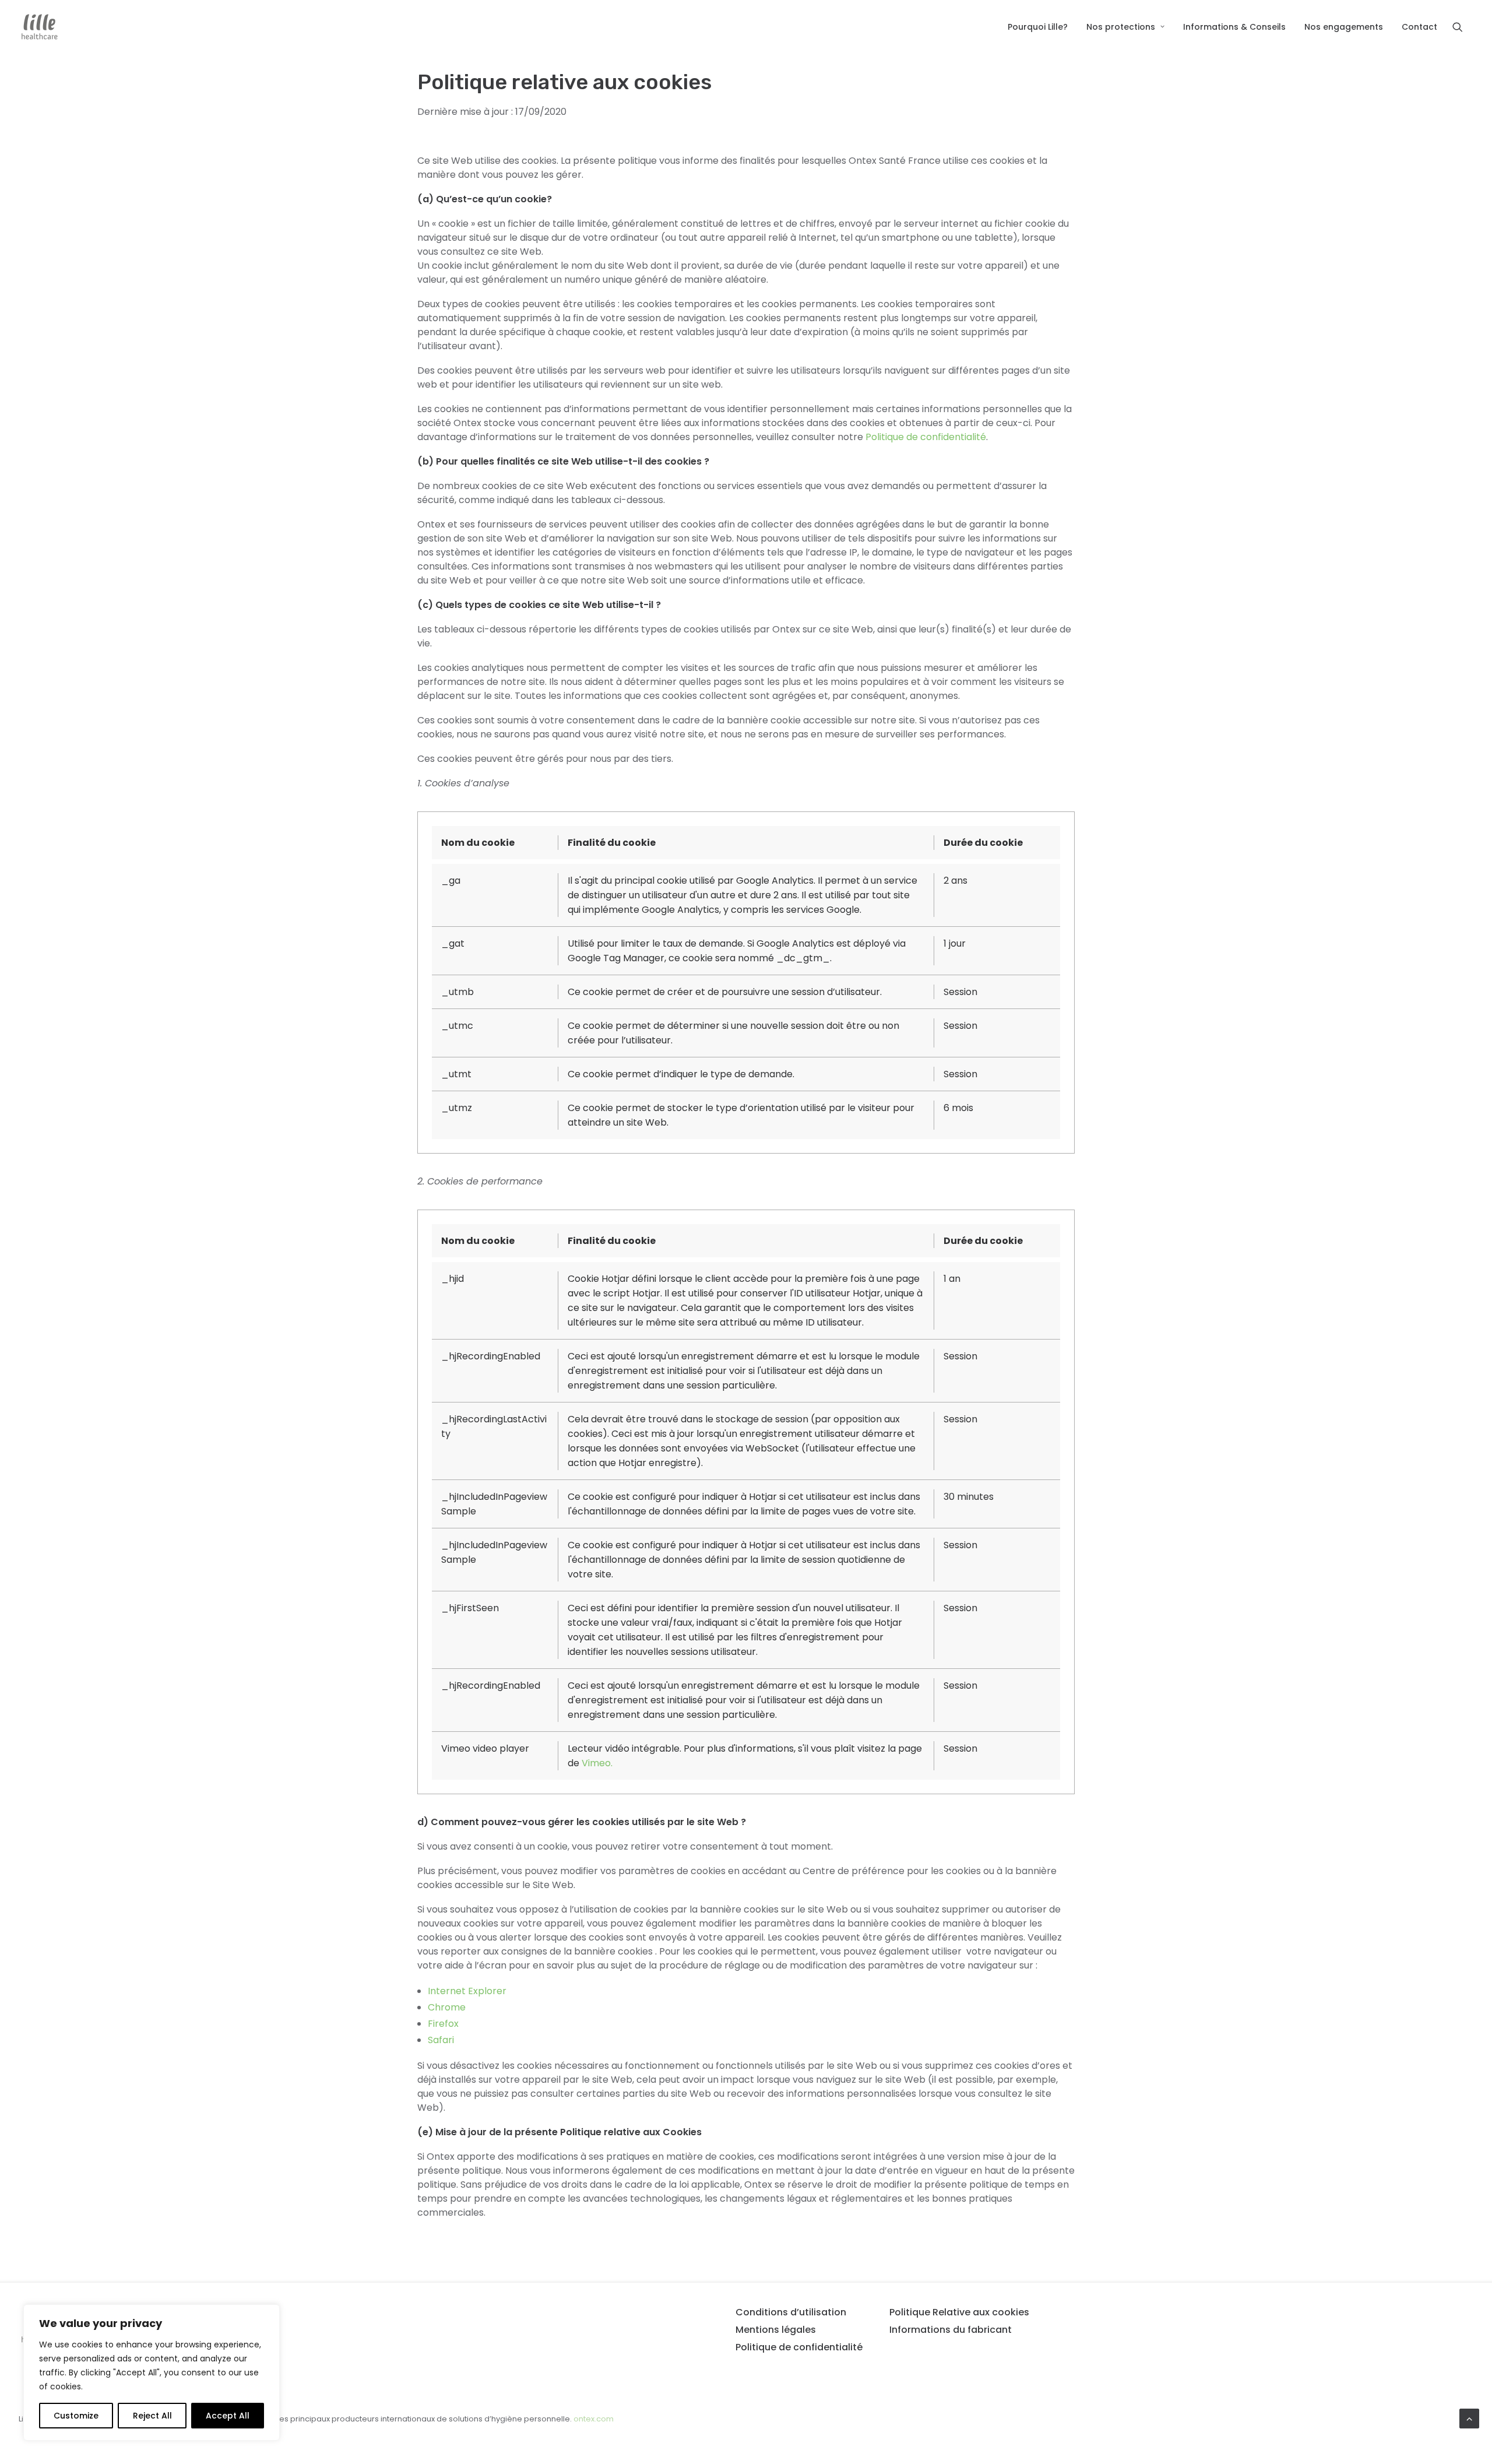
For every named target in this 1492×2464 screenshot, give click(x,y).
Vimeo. (597, 1763)
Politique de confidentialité (926, 437)
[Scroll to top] (1469, 2418)
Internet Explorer (467, 1991)
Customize (76, 2416)
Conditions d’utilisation (791, 2312)
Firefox (443, 2024)
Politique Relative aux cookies (959, 2312)
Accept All (228, 2416)
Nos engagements (1344, 27)
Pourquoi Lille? (1038, 27)
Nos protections (1121, 27)
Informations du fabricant (951, 2330)
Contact (1419, 27)
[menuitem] (1038, 27)
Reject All (152, 2416)
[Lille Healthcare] (40, 27)
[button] (1463, 27)
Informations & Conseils (1234, 27)
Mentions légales (776, 2330)
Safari (441, 2040)
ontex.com (594, 2419)
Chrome (447, 2007)
